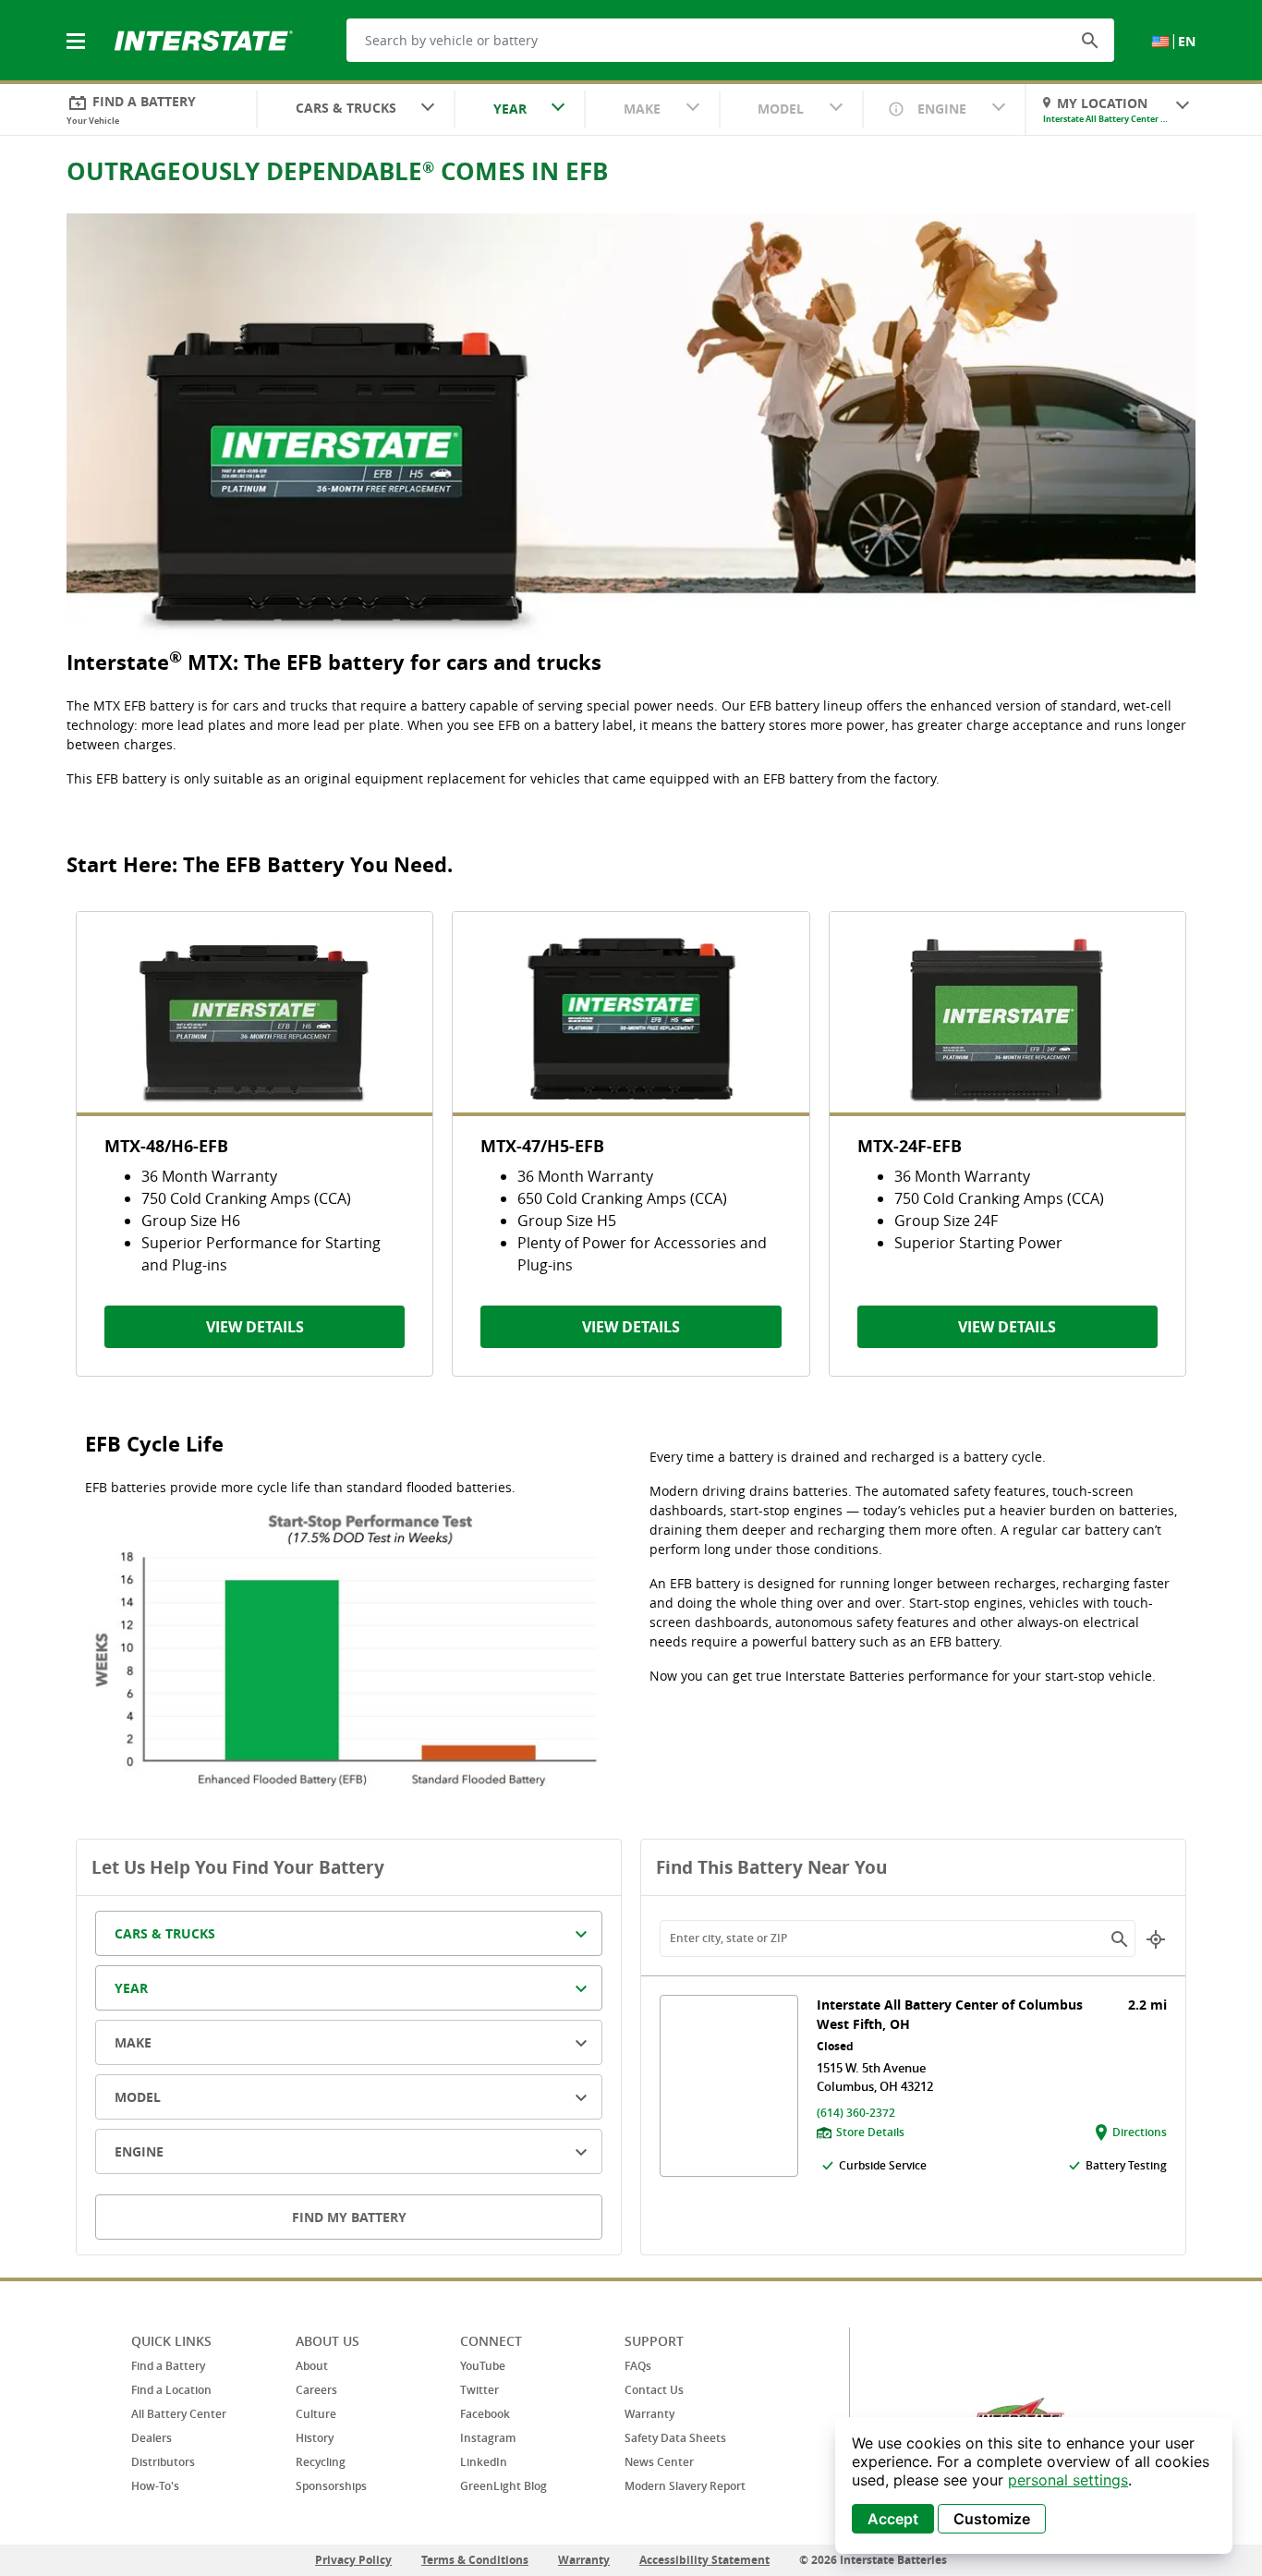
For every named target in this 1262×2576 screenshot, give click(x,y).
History (315, 2438)
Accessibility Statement (704, 2560)
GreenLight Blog (504, 2486)
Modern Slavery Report (685, 2486)
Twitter (479, 2390)
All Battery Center (179, 2414)
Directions (1140, 2132)
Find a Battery (168, 2366)
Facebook (485, 2414)
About (312, 2366)
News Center (659, 2462)
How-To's (155, 2486)
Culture (316, 2414)
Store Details (870, 2132)
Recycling (321, 2462)
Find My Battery (349, 2217)
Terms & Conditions (475, 2560)
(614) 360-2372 (856, 2113)
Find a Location (171, 2390)
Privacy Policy (353, 2560)
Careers (316, 2390)
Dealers (152, 2438)
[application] (1034, 2485)
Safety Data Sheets (675, 2438)
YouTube (483, 2366)
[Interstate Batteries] (204, 39)
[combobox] (356, 110)
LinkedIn (484, 2462)
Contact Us (654, 2390)
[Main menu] (78, 30)
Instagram (488, 2438)
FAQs (638, 2366)
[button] (1090, 40)
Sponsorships (331, 2486)
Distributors (163, 2462)
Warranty (649, 2414)
